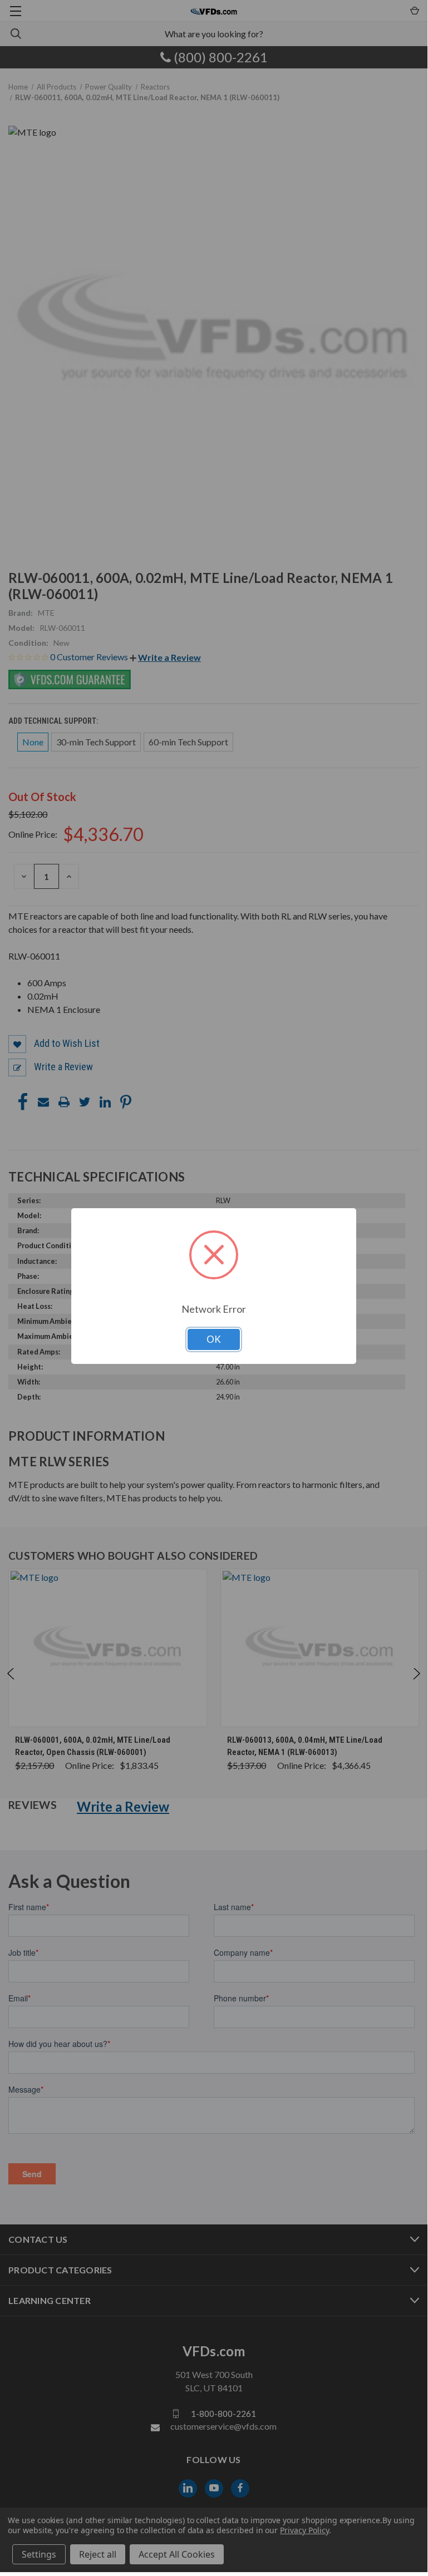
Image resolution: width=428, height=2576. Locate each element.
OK (214, 1339)
